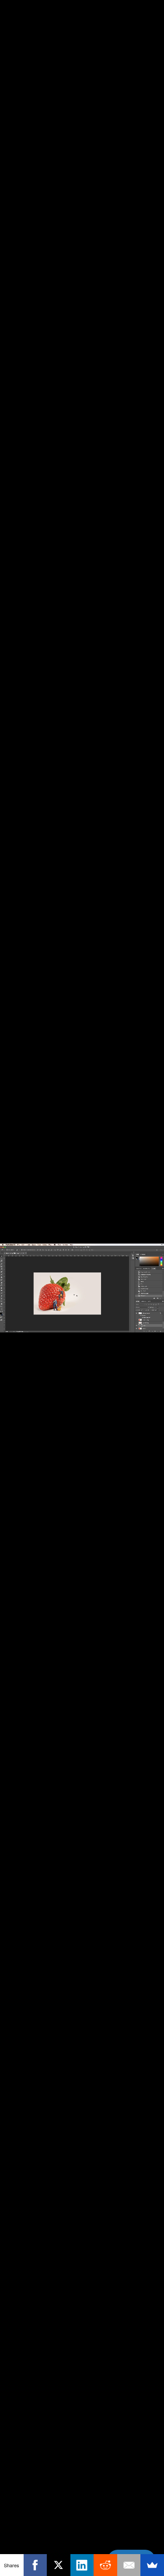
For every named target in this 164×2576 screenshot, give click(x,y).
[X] (59, 2565)
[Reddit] (105, 2565)
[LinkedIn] (82, 2565)
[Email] (129, 2565)
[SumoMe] (152, 2565)
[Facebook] (35, 2565)
